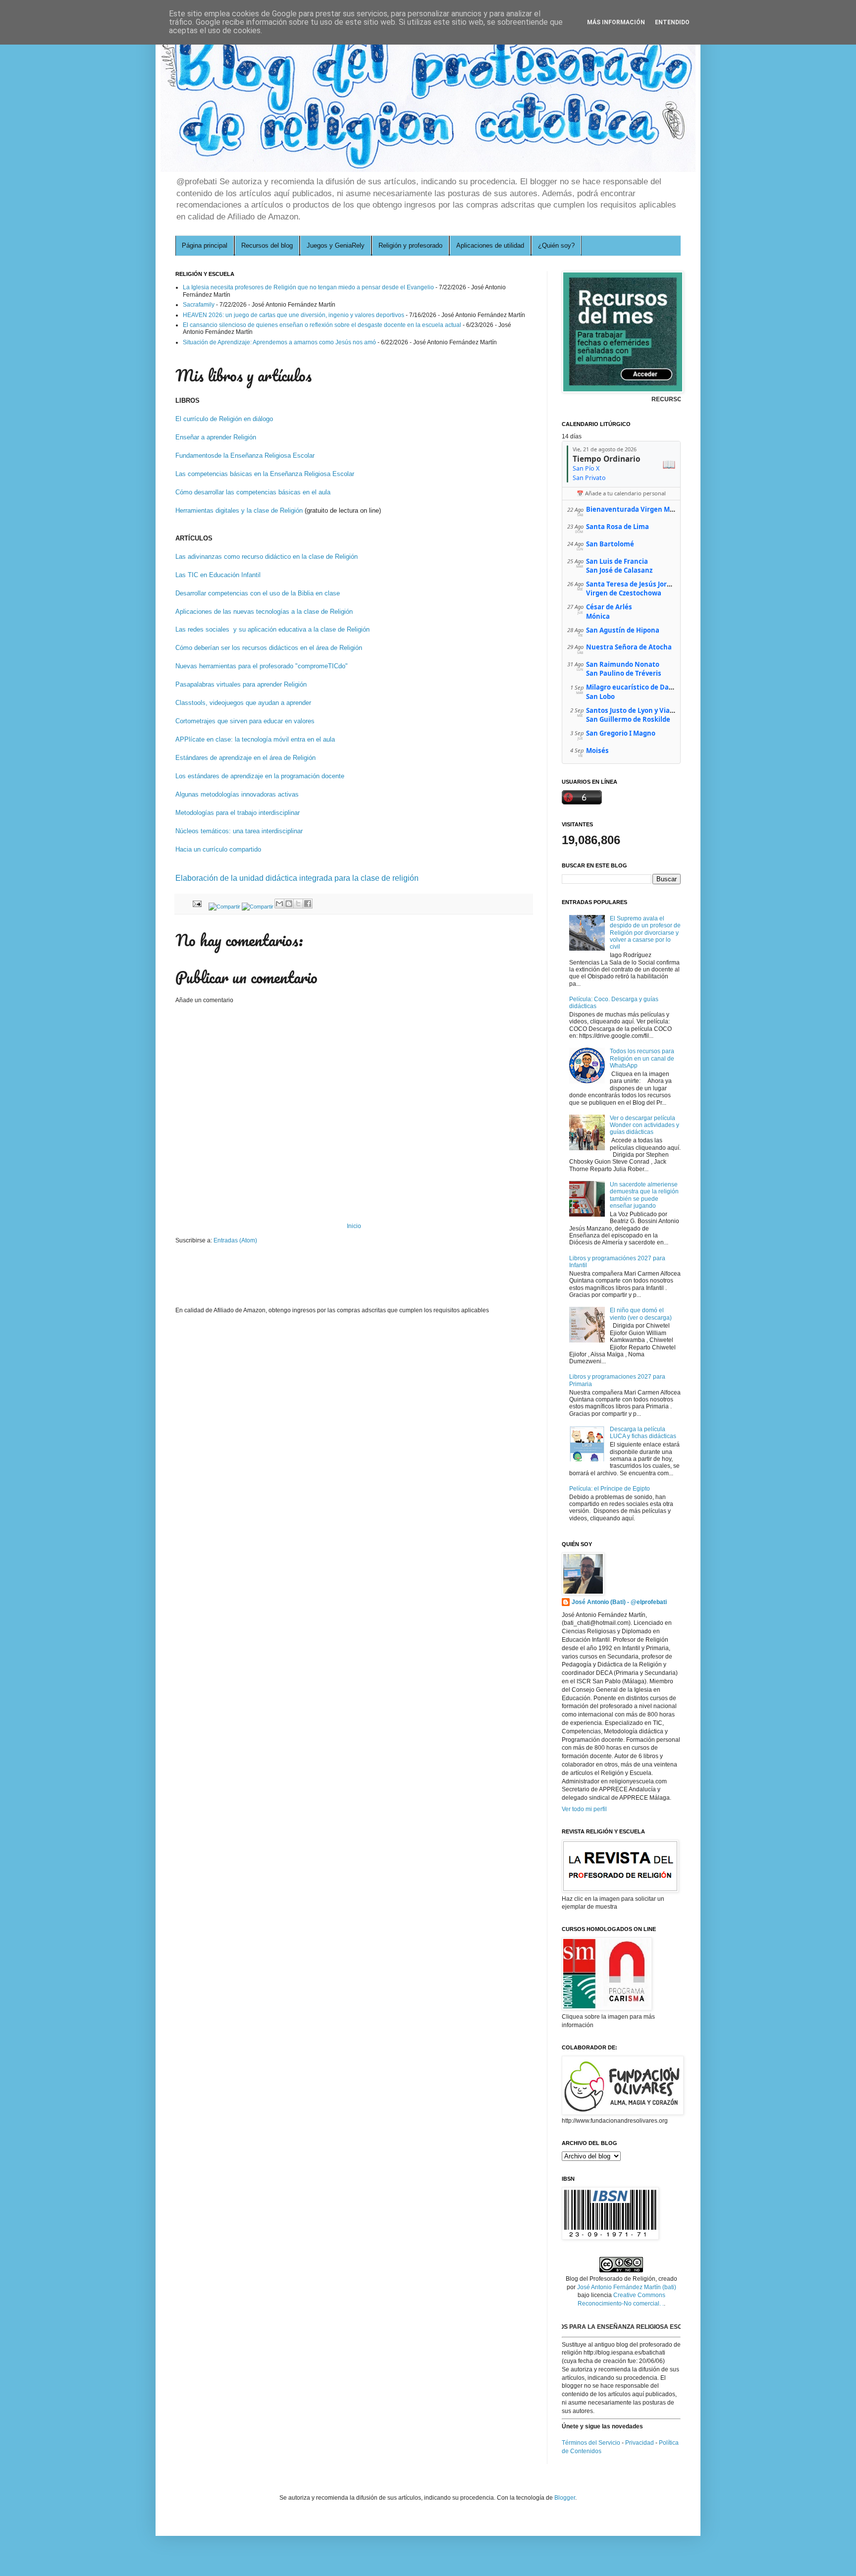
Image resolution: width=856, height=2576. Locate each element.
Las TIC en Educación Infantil (218, 575)
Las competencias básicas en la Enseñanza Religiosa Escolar (265, 474)
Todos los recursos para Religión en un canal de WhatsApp (642, 1058)
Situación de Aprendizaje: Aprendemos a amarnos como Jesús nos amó (279, 342)
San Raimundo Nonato (623, 664)
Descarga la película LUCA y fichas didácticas (643, 1433)
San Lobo (600, 697)
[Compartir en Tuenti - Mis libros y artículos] (258, 907)
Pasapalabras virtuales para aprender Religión (241, 684)
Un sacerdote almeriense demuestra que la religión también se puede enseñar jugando (644, 1195)
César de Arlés (609, 607)
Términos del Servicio (591, 2443)
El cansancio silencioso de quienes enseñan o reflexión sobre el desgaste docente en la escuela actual (322, 325)
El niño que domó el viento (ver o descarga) (641, 1314)
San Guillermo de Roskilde (628, 719)
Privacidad (640, 2443)
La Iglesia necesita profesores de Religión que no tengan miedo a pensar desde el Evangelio (308, 287)
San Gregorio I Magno (621, 733)
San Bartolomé (610, 544)
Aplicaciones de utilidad (490, 245)
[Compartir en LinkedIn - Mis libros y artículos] (224, 907)
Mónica (598, 616)
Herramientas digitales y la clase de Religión (239, 510)
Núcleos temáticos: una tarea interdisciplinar (239, 831)
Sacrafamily (199, 305)
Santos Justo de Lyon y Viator (633, 710)
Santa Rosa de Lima (617, 527)
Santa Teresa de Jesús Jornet (632, 584)
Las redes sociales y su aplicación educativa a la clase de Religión (272, 629)
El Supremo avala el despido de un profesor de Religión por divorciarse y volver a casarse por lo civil (645, 933)
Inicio (354, 1226)
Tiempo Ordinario (607, 459)
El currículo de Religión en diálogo (225, 419)
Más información (616, 22)
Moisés (597, 751)
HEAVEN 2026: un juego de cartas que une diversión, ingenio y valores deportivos (294, 315)
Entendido (672, 22)
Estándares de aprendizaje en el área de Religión (245, 758)
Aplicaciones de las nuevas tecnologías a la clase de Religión (264, 612)
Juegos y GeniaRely (336, 245)
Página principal (205, 245)
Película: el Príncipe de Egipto (610, 1489)
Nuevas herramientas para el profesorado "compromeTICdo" (263, 666)
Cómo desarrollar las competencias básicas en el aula (253, 492)
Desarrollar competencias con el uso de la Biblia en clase (258, 593)
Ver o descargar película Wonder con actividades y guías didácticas (644, 1125)
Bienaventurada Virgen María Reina (644, 509)
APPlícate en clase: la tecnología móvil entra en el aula (255, 739)
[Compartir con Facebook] (308, 904)
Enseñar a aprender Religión (216, 437)
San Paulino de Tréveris (624, 673)
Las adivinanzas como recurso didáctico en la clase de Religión (267, 557)
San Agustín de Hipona (623, 630)
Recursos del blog (267, 245)
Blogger (565, 2498)
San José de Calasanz (619, 570)
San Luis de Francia (617, 561)
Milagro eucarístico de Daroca (635, 687)
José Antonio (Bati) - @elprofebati (619, 1602)
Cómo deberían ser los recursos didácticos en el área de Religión (269, 648)
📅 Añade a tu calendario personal (621, 493)
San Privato (589, 478)
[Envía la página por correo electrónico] (197, 903)
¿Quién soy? (556, 245)
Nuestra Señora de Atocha (629, 647)
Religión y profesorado (410, 245)
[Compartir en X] (298, 904)
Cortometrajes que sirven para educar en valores (245, 721)
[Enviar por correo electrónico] (279, 904)
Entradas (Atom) (235, 1240)
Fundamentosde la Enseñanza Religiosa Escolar (245, 456)
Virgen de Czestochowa (624, 593)
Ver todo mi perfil (584, 1809)
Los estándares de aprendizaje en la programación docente (260, 776)
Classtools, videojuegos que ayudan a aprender (243, 703)
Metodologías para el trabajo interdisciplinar (238, 813)
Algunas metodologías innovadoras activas (237, 794)
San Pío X (586, 468)
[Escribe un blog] (289, 904)
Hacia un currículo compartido (218, 849)
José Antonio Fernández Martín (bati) (627, 2287)
